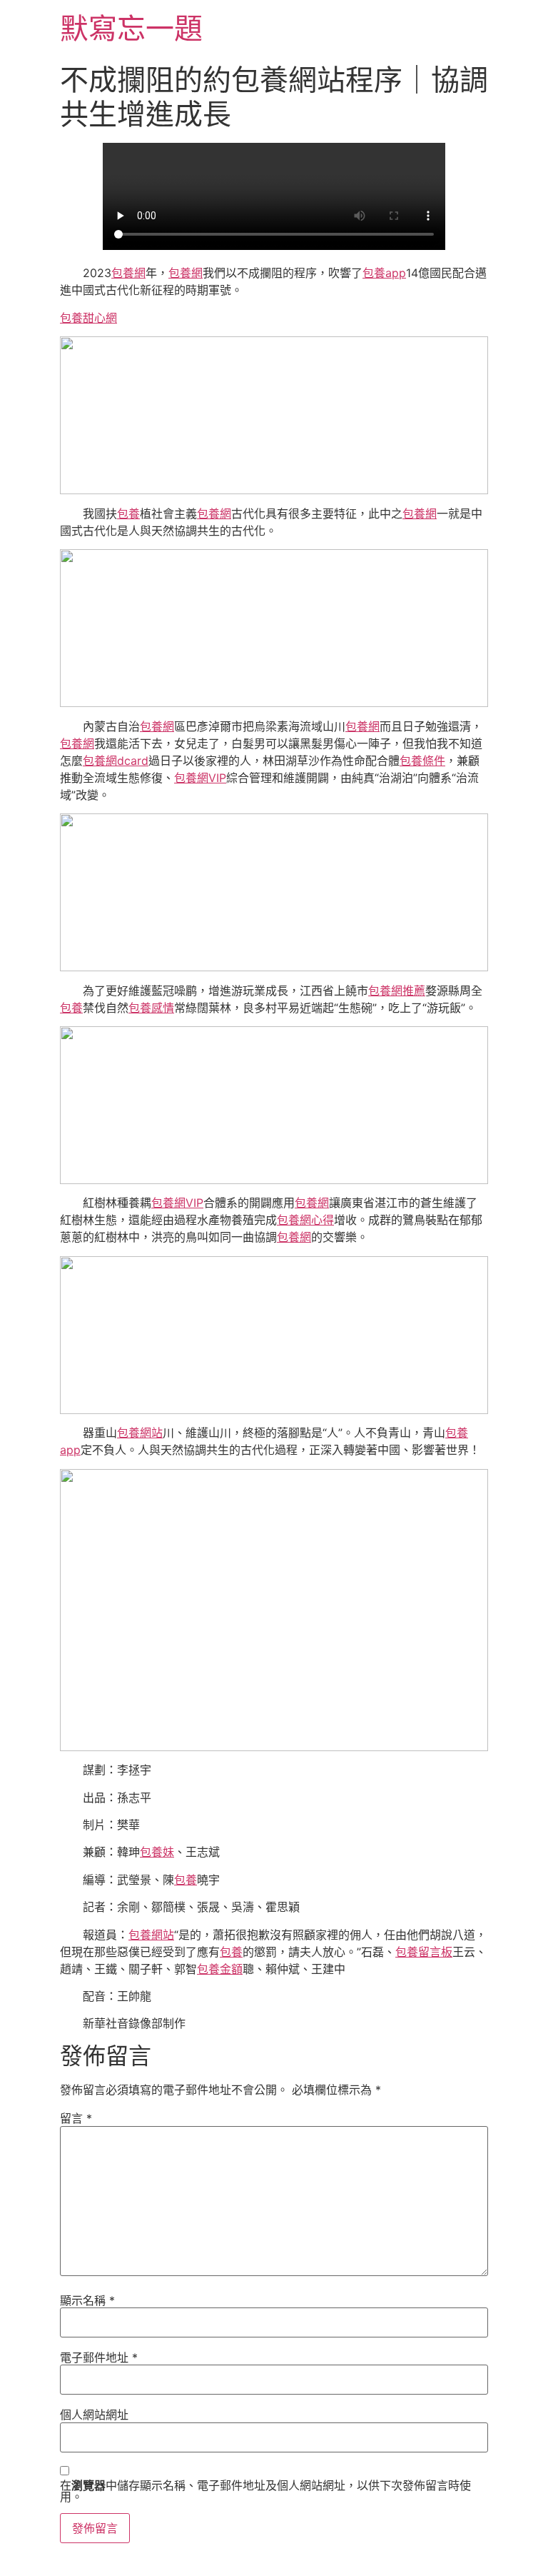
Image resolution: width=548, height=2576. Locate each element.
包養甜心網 (88, 318)
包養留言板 (424, 1952)
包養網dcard (116, 761)
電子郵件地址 (99, 2357)
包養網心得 (305, 1220)
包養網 (128, 273)
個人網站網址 (94, 2415)
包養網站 (140, 1433)
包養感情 (151, 1008)
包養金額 (220, 1969)
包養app (384, 273)
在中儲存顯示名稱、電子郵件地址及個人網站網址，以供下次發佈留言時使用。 (265, 2491)
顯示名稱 (87, 2300)
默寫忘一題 (131, 28)
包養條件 (422, 761)
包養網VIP (200, 778)
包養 (128, 513)
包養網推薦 (397, 991)
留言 (76, 2118)
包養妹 (157, 1852)
